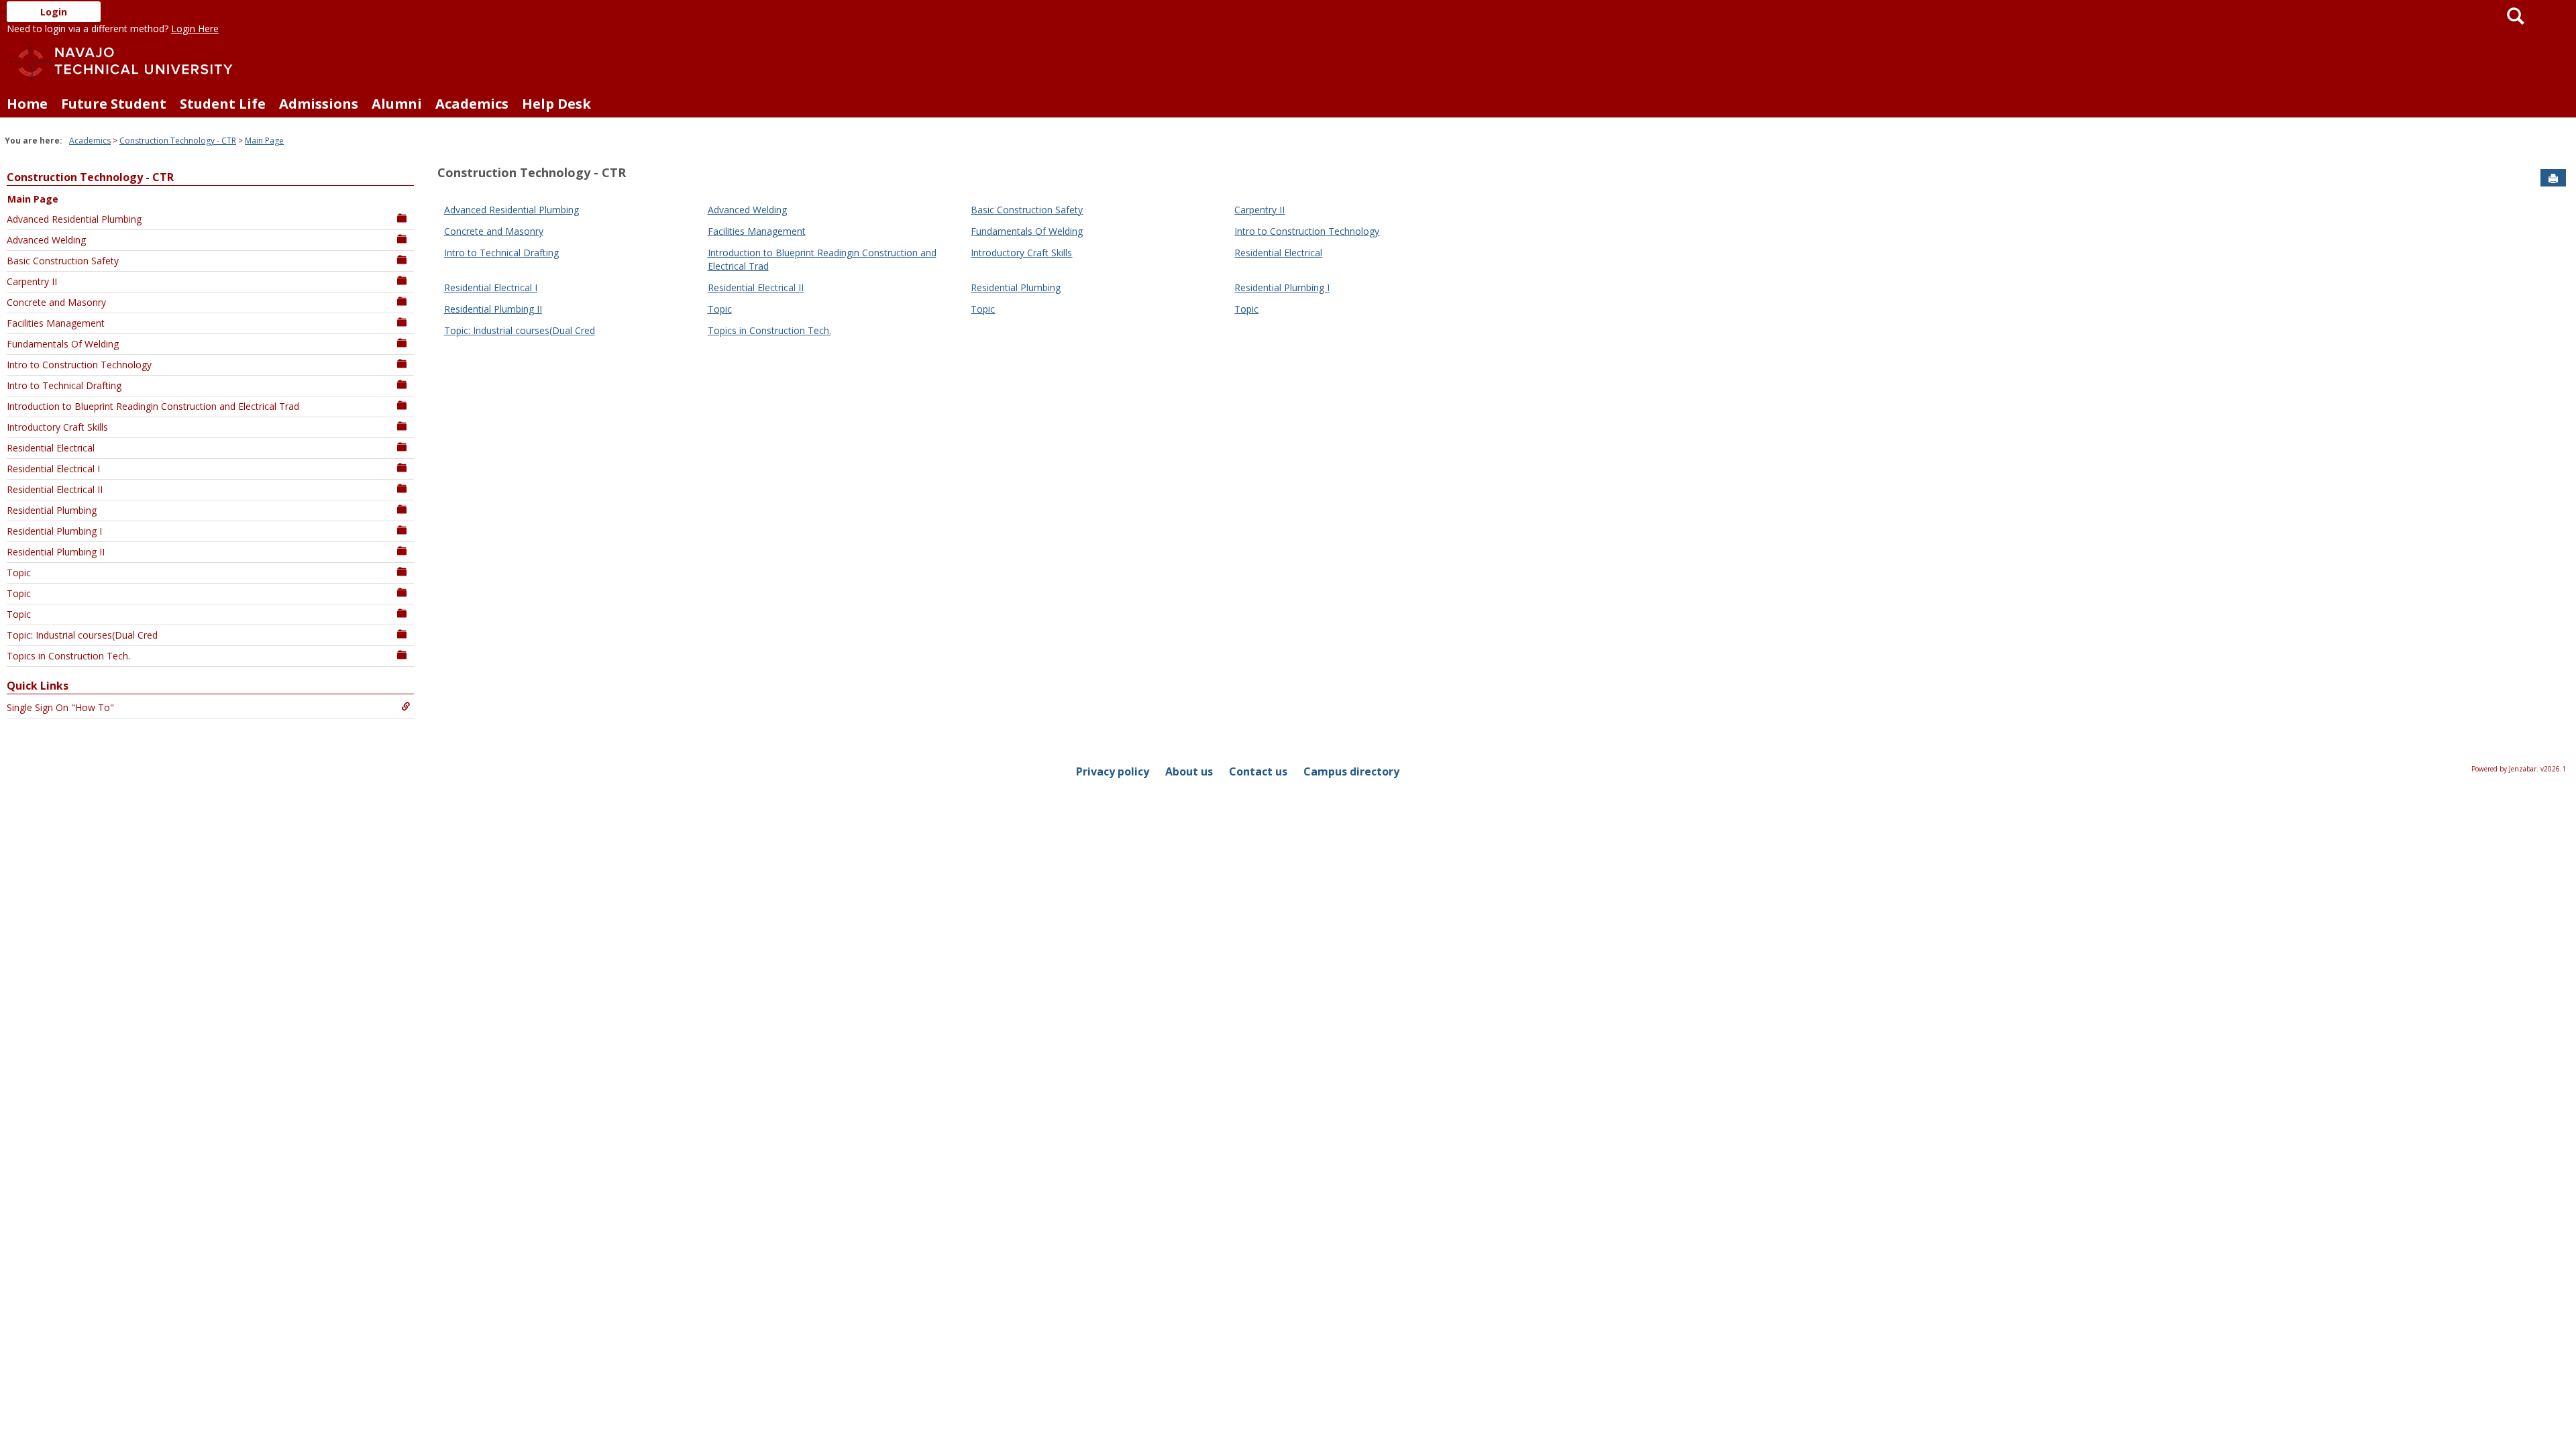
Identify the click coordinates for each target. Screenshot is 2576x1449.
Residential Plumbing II (56, 552)
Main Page (264, 141)
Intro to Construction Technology (79, 365)
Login (54, 12)
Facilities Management (56, 323)
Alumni (397, 104)
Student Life (223, 104)
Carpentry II (32, 281)
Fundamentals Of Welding (63, 344)
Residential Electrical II (55, 489)
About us (1189, 771)
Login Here (195, 29)
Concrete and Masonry (56, 302)
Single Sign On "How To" (60, 707)
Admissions (319, 104)
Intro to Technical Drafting (64, 385)
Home (27, 104)
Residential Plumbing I (54, 531)
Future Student (114, 104)
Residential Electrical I (53, 469)
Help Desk (556, 104)
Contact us (1258, 771)
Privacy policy (1113, 771)
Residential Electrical (51, 448)
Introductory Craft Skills (57, 427)
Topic (19, 573)
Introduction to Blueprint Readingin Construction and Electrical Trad (153, 406)
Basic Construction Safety (63, 261)
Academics (472, 104)
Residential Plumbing (52, 510)
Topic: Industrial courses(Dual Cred (82, 635)
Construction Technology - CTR (178, 141)
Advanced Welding (46, 240)
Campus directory (1351, 771)
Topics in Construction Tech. (68, 656)
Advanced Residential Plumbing (74, 219)
